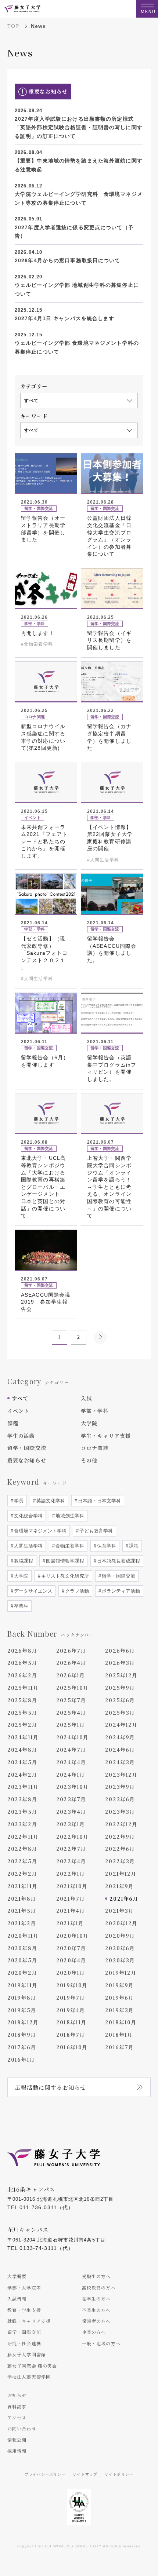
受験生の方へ (96, 2276)
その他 (89, 1460)
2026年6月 (120, 1651)
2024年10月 (72, 1737)
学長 (18, 1501)
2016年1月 (21, 2060)
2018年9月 (22, 2035)
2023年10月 (72, 1787)
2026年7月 (71, 1651)
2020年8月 (22, 1948)
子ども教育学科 (95, 1531)
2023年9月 (120, 1787)
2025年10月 (72, 1688)
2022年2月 (22, 1874)
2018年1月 (119, 2035)
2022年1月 (71, 1874)
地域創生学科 (69, 1516)
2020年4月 (71, 1960)
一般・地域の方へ (101, 2343)
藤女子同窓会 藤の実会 (32, 2366)
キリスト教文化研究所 (64, 1576)
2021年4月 (71, 1911)
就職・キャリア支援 (29, 2321)
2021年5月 (22, 1911)
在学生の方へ (96, 2299)
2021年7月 (71, 1899)
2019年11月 (22, 1985)
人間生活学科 (28, 1546)
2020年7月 (71, 1948)
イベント (18, 1411)
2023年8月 (22, 1799)
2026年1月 (71, 1675)
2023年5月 (22, 1812)
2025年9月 (120, 1688)
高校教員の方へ (99, 2288)
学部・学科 (95, 1411)
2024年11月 (23, 1737)
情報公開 (17, 2440)
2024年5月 (22, 1762)
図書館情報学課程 (64, 1561)
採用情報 (17, 2451)
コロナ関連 (95, 1448)
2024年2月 (22, 1775)
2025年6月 (120, 1700)
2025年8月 (22, 1700)
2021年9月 (119, 1886)
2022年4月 (71, 1861)
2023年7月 (71, 1799)
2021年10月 (72, 1886)
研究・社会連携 (24, 2343)
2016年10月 (72, 2047)
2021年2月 (22, 1923)
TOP (13, 26)
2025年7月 (71, 1700)
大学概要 (17, 2276)
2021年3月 (119, 1911)
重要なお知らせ (27, 1460)
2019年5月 (22, 2010)
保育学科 (106, 1546)
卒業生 (20, 1606)
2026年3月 (120, 1663)
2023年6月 (120, 1799)
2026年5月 (22, 1663)
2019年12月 (121, 1973)
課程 (13, 1423)
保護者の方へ (96, 2321)
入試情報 (17, 2299)
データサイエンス (32, 1591)
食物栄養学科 (69, 1546)
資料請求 (17, 2406)
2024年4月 (71, 1762)
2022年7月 (71, 1849)
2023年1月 (71, 1824)
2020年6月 (120, 1948)
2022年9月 (120, 1837)
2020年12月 (121, 1923)
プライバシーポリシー (45, 2474)
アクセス (17, 2417)
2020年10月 (72, 1936)
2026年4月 (71, 1663)
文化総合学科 (28, 1516)
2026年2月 (22, 1675)
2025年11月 (23, 1688)
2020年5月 (22, 1960)
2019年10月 (72, 1985)
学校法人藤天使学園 (29, 2377)
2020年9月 (120, 1936)
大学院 (89, 1423)
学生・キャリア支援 (106, 1436)
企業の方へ (94, 2332)
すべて (20, 1398)
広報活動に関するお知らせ (51, 2087)
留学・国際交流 (27, 1448)
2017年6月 (22, 2047)
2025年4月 (71, 1713)
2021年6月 (124, 1899)
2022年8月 (22, 1849)
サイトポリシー (119, 2474)
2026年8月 (22, 1651)
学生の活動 (21, 1436)
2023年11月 (23, 1787)
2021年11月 (22, 1886)
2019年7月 (71, 1998)
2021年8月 (22, 1899)
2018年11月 (71, 2022)
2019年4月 (71, 2010)
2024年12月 (121, 1725)
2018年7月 (71, 2035)
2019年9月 (119, 1985)
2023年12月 (121, 1775)
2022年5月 (22, 1861)
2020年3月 (120, 1960)
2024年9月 (120, 1737)
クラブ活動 (76, 1591)
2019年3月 (119, 2010)
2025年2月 (22, 1725)
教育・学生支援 (24, 2310)
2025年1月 (71, 1725)
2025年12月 (121, 1675)
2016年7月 (119, 2047)
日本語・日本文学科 (99, 1501)
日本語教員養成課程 (118, 1561)
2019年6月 (119, 1998)
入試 (86, 1398)
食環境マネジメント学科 (39, 1531)
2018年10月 (121, 2022)
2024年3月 (120, 1762)
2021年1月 (70, 1923)
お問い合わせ (22, 2428)
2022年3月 (120, 1861)
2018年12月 (23, 2022)
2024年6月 (120, 1750)
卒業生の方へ (96, 2310)
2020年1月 (71, 1973)
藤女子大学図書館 (27, 2354)
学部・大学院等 (24, 2288)
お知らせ (17, 2395)
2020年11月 (23, 1936)
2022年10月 (72, 1837)
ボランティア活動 (120, 1591)
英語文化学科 (50, 1501)
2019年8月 (22, 1998)
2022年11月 (23, 1837)
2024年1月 (71, 1775)
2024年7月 (71, 1750)
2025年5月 (22, 1713)
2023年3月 (120, 1812)
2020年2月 (22, 1973)
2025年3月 (120, 1713)
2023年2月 (22, 1824)
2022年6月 (120, 1849)
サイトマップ (85, 2474)
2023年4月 (71, 1812)
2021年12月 (121, 1874)
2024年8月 (22, 1750)
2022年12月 (121, 1824)
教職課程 (23, 1561)
